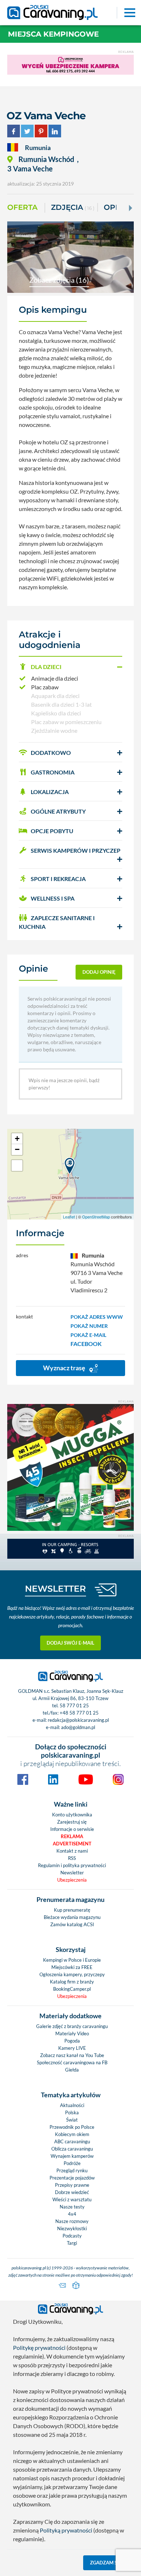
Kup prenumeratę (72, 1910)
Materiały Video (72, 2033)
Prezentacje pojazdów (72, 2178)
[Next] (130, 208)
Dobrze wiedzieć (72, 2192)
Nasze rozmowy (72, 2221)
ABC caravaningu (72, 2141)
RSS (72, 1858)
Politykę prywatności (39, 2348)
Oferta (22, 207)
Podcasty (72, 2236)
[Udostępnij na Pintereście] (41, 130)
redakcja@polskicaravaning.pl (78, 1720)
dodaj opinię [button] (99, 972)
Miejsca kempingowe (53, 34)
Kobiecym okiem (72, 2134)
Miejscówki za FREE (72, 1967)
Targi (72, 2243)
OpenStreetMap (96, 1217)
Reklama (72, 1836)
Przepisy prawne (72, 2185)
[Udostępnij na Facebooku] (14, 130)
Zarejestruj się (72, 1822)
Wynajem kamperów (72, 2156)
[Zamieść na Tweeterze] (27, 130)
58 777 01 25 (74, 1705)
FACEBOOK (86, 1344)
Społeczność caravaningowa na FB (72, 2062)
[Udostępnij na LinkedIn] (55, 130)
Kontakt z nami (72, 1851)
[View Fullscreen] (17, 1166)
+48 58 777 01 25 (79, 1713)
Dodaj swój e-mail (70, 1643)
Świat (72, 2120)
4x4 (72, 2214)
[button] (70, 667)
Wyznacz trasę (65, 1368)
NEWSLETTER (55, 1589)
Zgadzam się (106, 2563)
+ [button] (17, 1139)
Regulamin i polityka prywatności (72, 1865)
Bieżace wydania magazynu (72, 1917)
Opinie (117, 207)
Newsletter (72, 1873)
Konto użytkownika (72, 1815)
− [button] (17, 1149)
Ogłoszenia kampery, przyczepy (72, 1974)
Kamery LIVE (72, 2048)
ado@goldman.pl (78, 1727)
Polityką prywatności (66, 2530)
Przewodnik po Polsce (72, 2127)
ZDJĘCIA (73, 207)
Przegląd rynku (72, 2170)
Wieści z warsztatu (72, 2199)
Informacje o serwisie (72, 1829)
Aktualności (72, 2105)
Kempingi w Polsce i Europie (72, 1960)
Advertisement (72, 1844)
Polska (72, 2112)
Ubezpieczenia (72, 1880)
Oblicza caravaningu (72, 2149)
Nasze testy (72, 2207)
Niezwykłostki (72, 2228)
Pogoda (72, 2041)
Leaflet (69, 1217)
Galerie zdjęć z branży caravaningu (72, 2026)
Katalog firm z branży (72, 1982)
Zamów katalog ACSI (72, 1924)
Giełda (72, 2070)
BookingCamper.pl (72, 1989)
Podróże (72, 2163)
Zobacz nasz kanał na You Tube (72, 2055)
